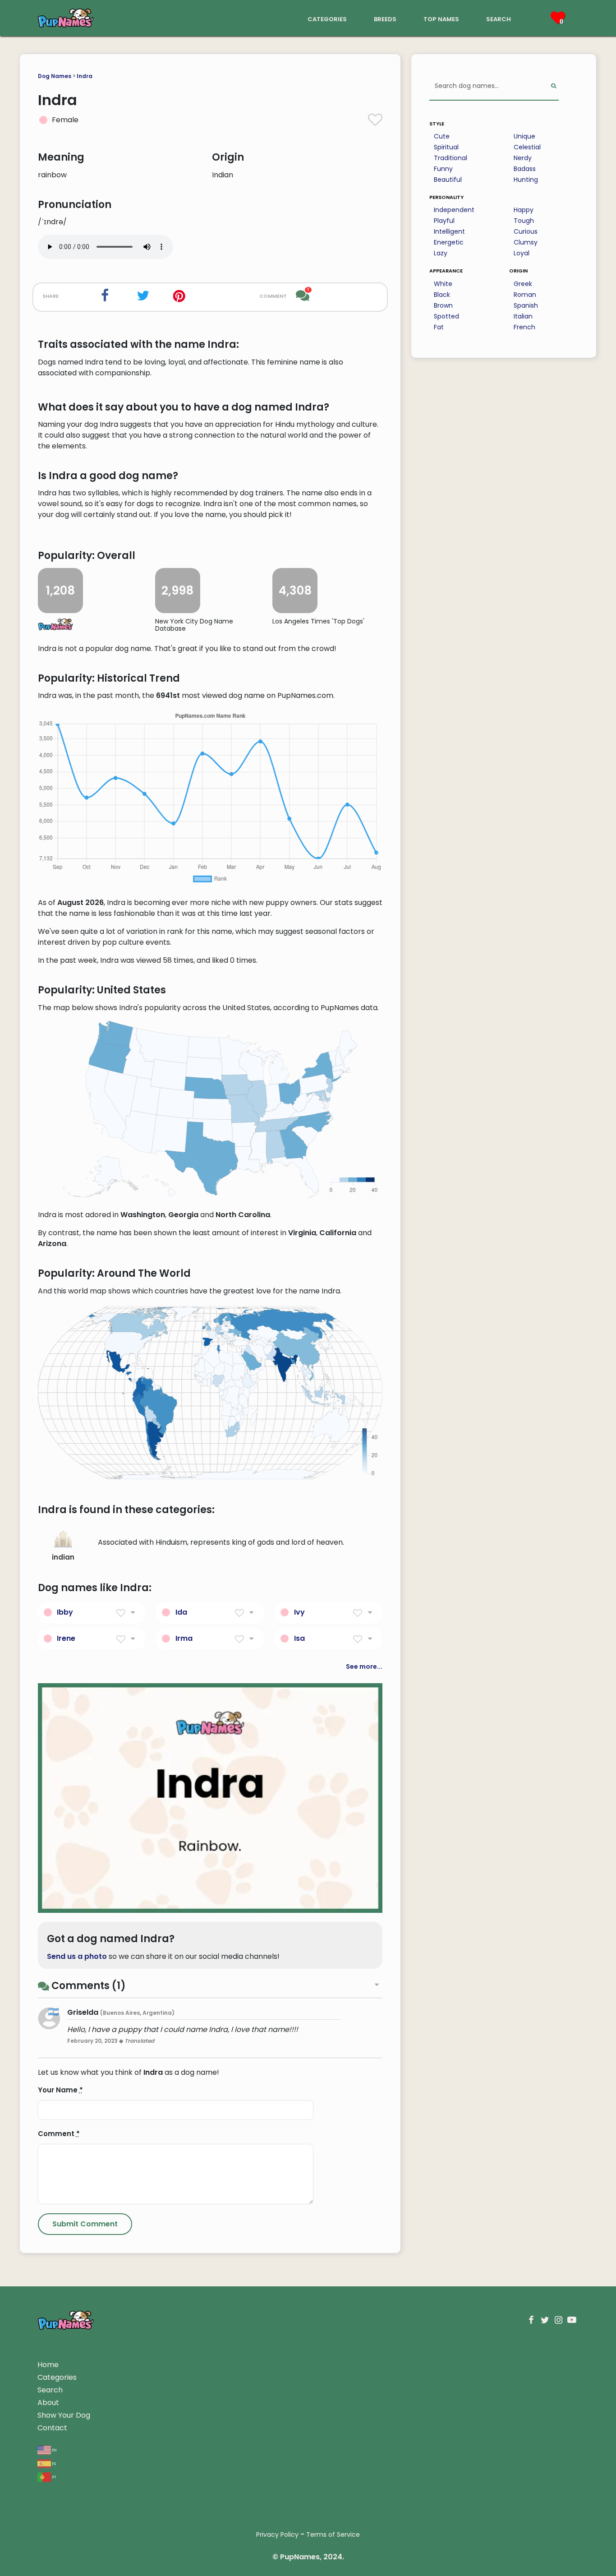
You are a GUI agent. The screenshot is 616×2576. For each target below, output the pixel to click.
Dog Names (55, 76)
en (54, 2449)
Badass (525, 169)
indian (63, 1557)
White (443, 284)
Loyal (522, 253)
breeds (385, 18)
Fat (439, 327)
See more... (364, 1667)
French (524, 327)
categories (327, 18)
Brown (443, 305)
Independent (454, 210)
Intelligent (449, 231)
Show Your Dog (64, 2415)
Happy (524, 210)
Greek (523, 284)
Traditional (451, 158)
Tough (524, 221)
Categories (57, 2377)
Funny (443, 169)
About (48, 2403)
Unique (524, 136)
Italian (523, 316)
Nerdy (523, 158)
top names (441, 18)
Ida (181, 1612)
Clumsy (526, 242)
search (499, 18)
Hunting (526, 180)
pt (54, 2477)
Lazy (441, 253)
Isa (299, 1638)
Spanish (526, 305)
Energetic (449, 242)
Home (48, 2365)
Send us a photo (77, 1956)
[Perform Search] (554, 86)
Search (50, 2390)
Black (442, 295)
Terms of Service (333, 2534)
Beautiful (448, 180)
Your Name (60, 2090)
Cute (442, 136)
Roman (525, 295)
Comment (59, 2134)
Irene (66, 1638)
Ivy (299, 1612)
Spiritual (446, 147)
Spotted (446, 316)
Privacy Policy (277, 2534)
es (53, 2463)
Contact (52, 2428)
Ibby (65, 1612)
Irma (184, 1638)
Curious (526, 231)
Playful (444, 221)
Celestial (527, 147)
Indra (85, 76)
